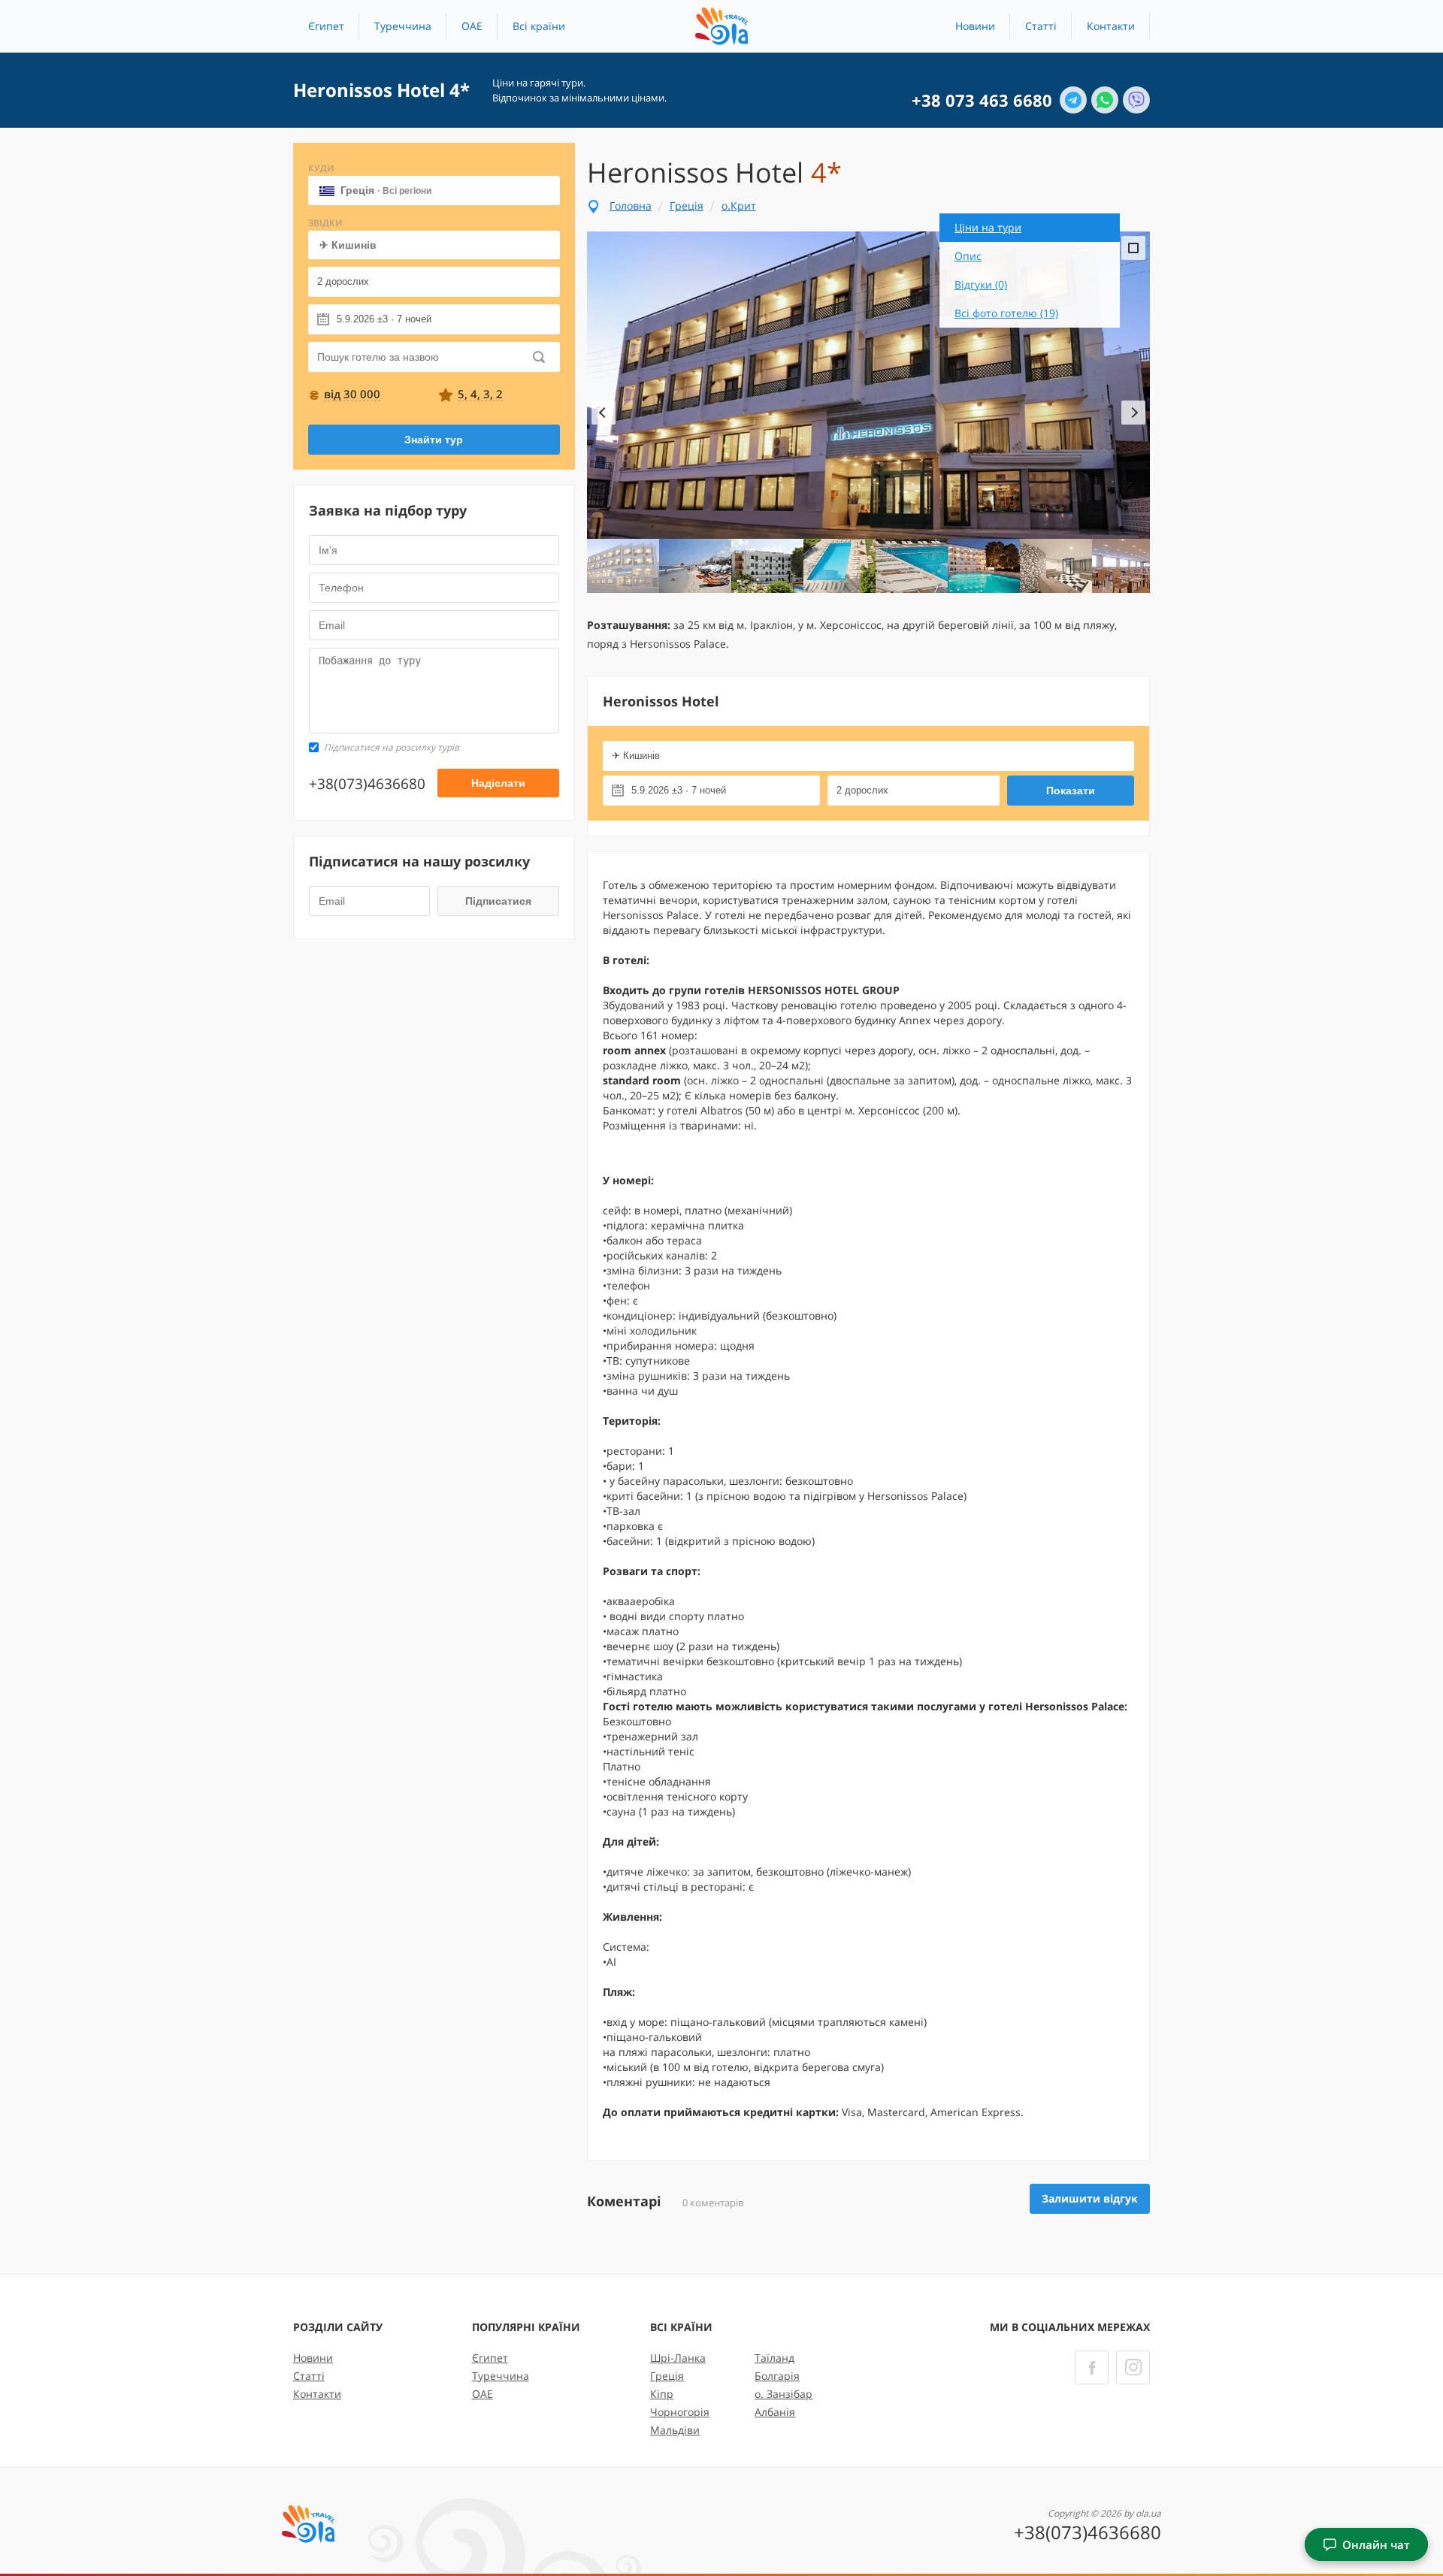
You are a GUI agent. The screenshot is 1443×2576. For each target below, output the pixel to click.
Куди (321, 168)
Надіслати (498, 783)
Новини (975, 26)
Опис (968, 256)
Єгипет (326, 26)
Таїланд (774, 2358)
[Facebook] (1092, 2367)
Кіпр (662, 2394)
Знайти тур (434, 440)
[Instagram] (1133, 2367)
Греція (386, 190)
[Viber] (1136, 100)
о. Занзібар (784, 2394)
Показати (1071, 791)
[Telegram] (1073, 100)
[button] (539, 26)
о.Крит (739, 206)
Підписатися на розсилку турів (392, 747)
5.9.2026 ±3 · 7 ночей (384, 319)
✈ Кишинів (348, 245)
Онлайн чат (1376, 2544)
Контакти (1111, 26)
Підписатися (498, 901)
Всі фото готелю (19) (1006, 313)
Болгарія (777, 2376)
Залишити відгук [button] (1090, 2198)
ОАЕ (472, 26)
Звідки (325, 223)
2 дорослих (343, 281)
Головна (631, 206)
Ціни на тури (988, 227)
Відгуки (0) (981, 284)
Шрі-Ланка (678, 2358)
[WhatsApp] (1105, 100)
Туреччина (403, 26)
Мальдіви (675, 2430)
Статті (1041, 26)
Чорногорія (680, 2412)
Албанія (775, 2412)
